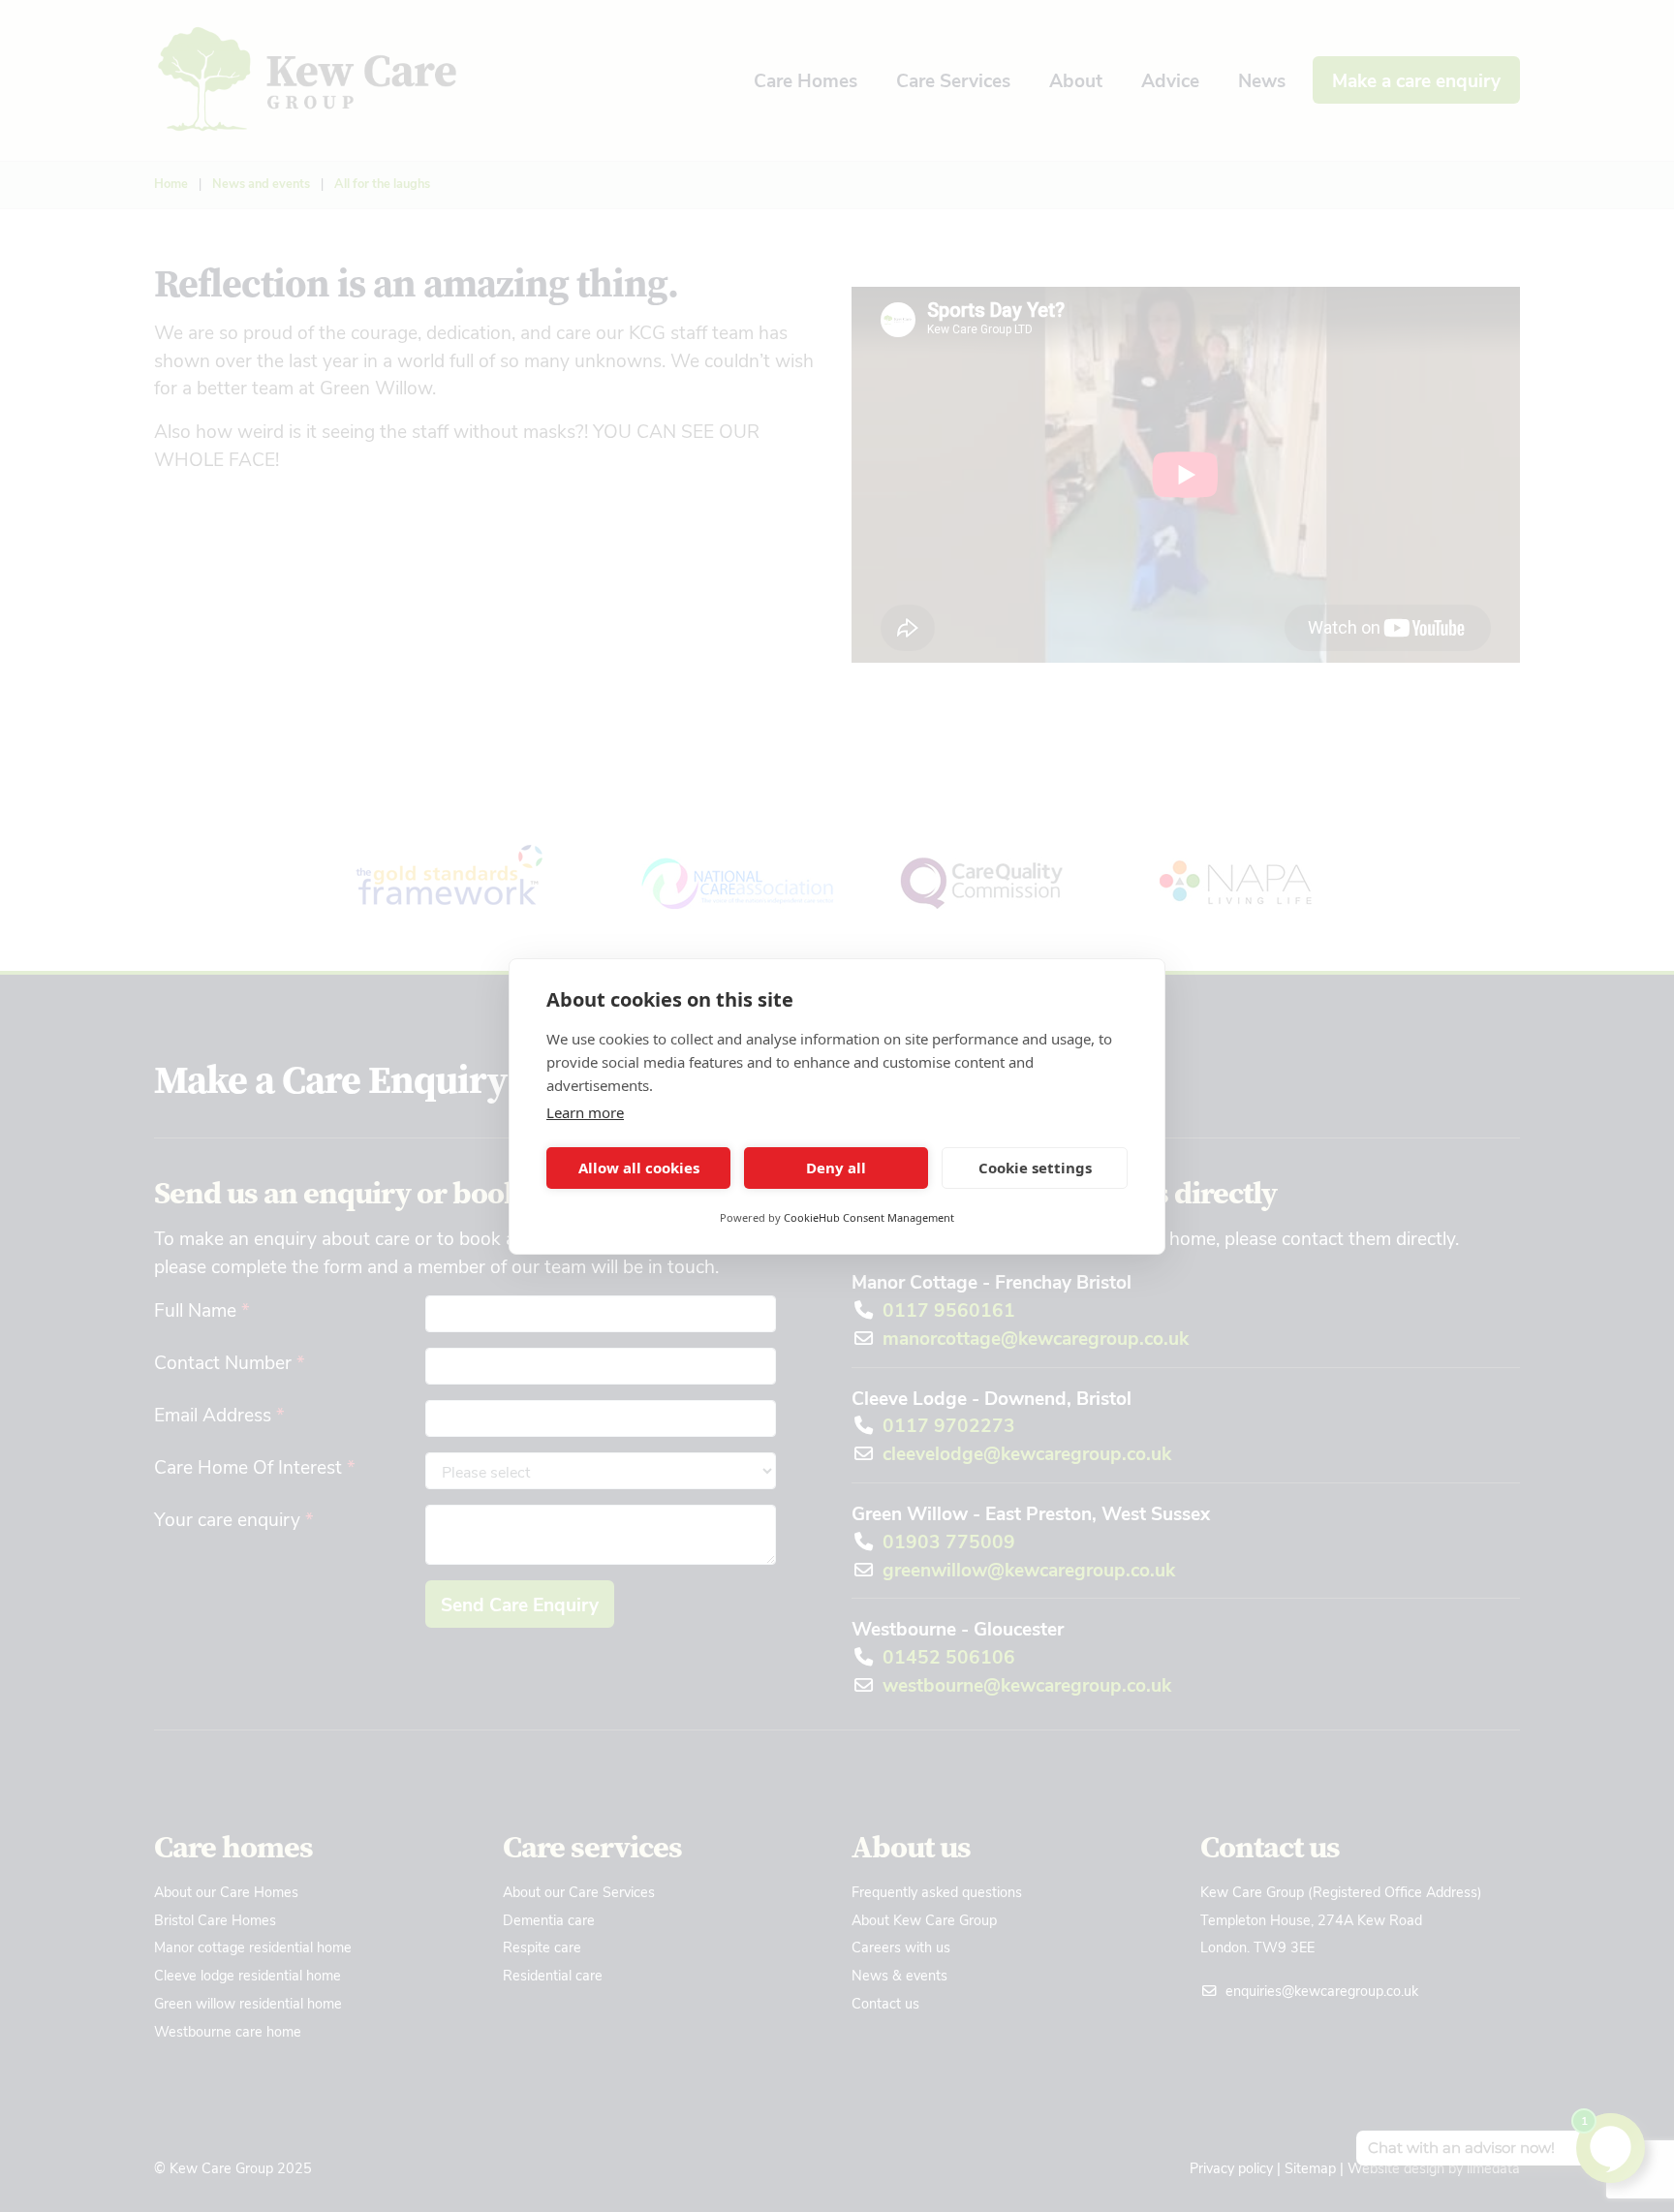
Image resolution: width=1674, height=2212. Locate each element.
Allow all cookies (639, 1168)
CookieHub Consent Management (869, 1217)
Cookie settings (1035, 1168)
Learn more (585, 1112)
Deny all (836, 1168)
